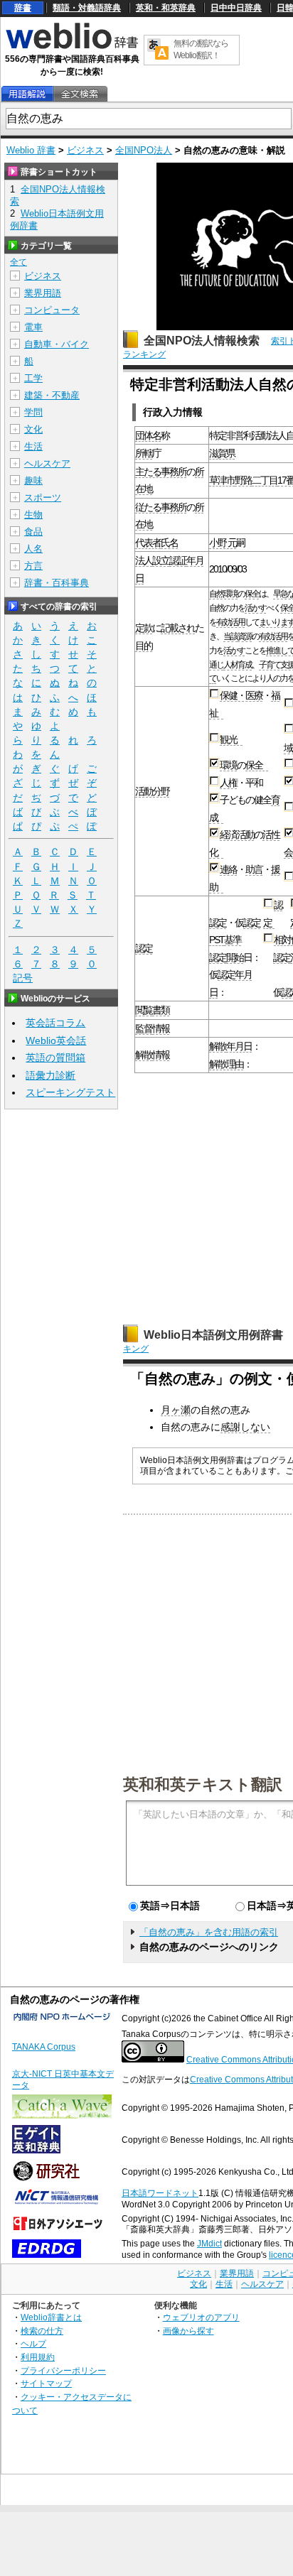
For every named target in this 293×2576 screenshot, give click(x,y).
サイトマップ (46, 2383)
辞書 (23, 8)
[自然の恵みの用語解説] (27, 94)
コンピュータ (52, 310)
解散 (144, 1055)
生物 (33, 515)
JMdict (209, 2244)
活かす (255, 608)
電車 (33, 327)
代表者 (148, 543)
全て (18, 262)
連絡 (228, 869)
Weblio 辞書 (31, 150)
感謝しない (245, 1427)
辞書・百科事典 (57, 583)
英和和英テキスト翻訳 (203, 1783)
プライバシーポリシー (63, 2370)
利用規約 (38, 2357)
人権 (228, 783)
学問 (33, 412)
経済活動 (237, 835)
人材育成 (238, 665)
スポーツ (43, 498)
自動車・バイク (57, 344)
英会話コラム (55, 1023)
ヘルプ (33, 2343)
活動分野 (152, 791)
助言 (254, 869)
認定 (144, 948)
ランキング (144, 354)
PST (217, 940)
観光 (231, 739)
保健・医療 (241, 695)
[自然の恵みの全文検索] (80, 94)
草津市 (222, 480)
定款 (144, 628)
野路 (243, 480)
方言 (33, 566)
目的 (144, 646)
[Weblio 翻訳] (158, 50)
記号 (23, 978)
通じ (216, 665)
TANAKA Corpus (44, 2047)
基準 (233, 940)
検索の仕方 (42, 2331)
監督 (144, 1028)
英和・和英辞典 (166, 8)
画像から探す (188, 2331)
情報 (161, 1028)
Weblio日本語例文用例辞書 (213, 1335)
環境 (228, 765)
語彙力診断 (50, 1075)
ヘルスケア (47, 463)
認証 (178, 560)
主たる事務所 (161, 472)
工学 (33, 378)
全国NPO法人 (144, 150)
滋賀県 (222, 453)
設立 (161, 560)
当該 (230, 636)
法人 (144, 560)
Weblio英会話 (56, 1040)
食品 (33, 532)
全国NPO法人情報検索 (202, 341)
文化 (33, 429)
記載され (178, 628)
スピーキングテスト (70, 1092)
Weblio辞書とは (51, 2317)
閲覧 (144, 1010)
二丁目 (265, 480)
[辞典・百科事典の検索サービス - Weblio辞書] (72, 47)
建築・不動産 (52, 395)
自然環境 (223, 594)
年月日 (239, 1046)
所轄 (144, 453)
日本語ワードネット (160, 2193)
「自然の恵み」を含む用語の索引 (209, 1932)
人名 (33, 549)
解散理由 (226, 1064)
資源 (245, 636)
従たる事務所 (161, 507)
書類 (161, 1010)
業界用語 (43, 293)
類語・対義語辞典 (87, 8)
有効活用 (230, 622)
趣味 (33, 480)
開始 (235, 957)
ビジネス (85, 150)
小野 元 (223, 543)
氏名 (169, 543)
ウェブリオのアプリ (201, 2317)
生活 (33, 446)
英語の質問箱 (55, 1058)
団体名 (148, 435)
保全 (252, 594)
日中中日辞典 (236, 8)
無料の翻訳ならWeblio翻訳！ (201, 49)
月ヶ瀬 (176, 1410)
